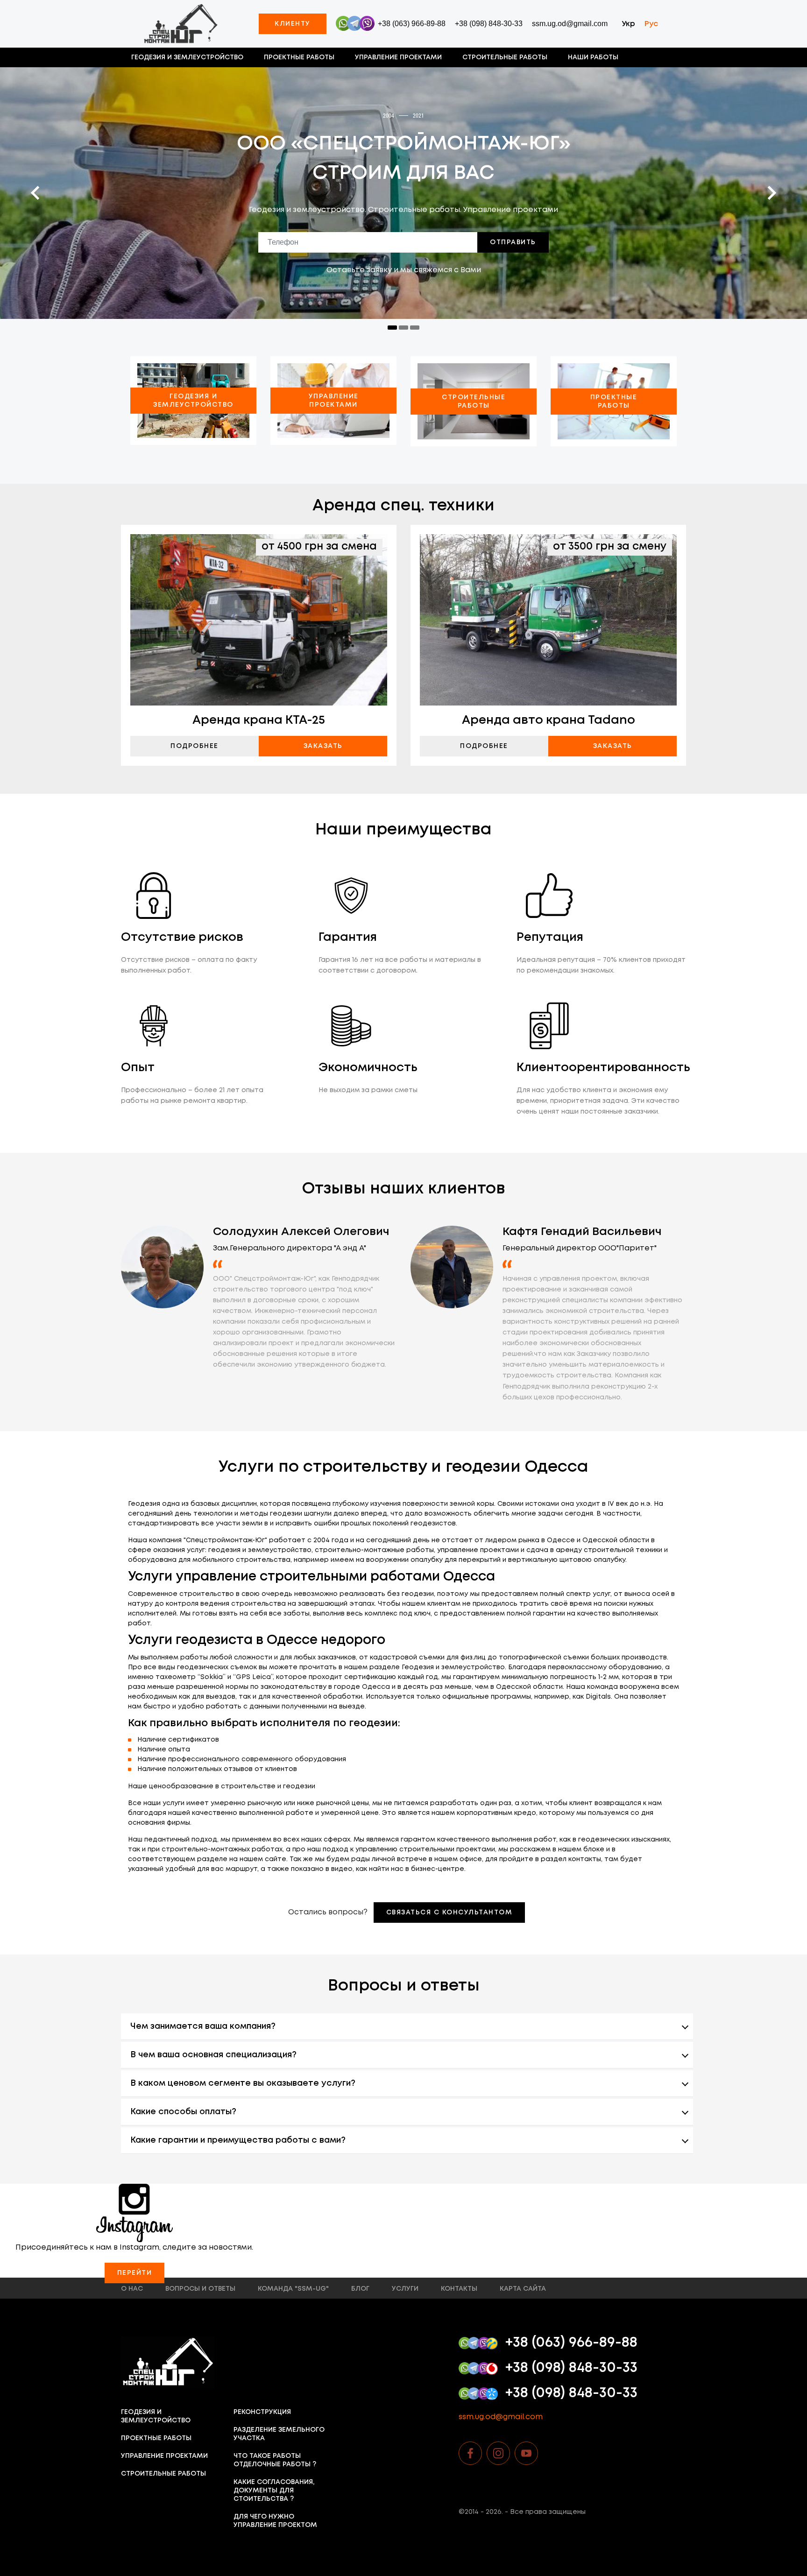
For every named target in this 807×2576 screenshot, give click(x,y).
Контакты (459, 2289)
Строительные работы (505, 57)
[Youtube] (526, 2453)
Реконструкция (262, 2412)
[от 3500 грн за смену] (548, 619)
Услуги (405, 2289)
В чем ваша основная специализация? (213, 2055)
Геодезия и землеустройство (187, 57)
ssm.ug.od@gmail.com (570, 24)
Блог (360, 2289)
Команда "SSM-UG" (293, 2289)
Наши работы (593, 57)
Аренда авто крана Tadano (549, 720)
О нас (132, 2289)
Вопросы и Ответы (200, 2289)
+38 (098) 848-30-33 (489, 24)
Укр (628, 24)
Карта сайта (523, 2289)
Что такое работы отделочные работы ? (275, 2460)
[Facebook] (470, 2453)
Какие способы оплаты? (183, 2112)
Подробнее (195, 746)
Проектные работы (299, 57)
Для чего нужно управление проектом (275, 2521)
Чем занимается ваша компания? (203, 2026)
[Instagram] (498, 2453)
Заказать (323, 746)
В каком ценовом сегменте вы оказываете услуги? (243, 2083)
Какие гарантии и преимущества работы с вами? (238, 2140)
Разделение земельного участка (279, 2434)
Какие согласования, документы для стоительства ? (274, 2491)
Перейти (135, 2273)
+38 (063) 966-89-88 (412, 24)
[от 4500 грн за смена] (259, 619)
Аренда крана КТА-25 (259, 720)
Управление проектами (398, 57)
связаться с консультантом (450, 1913)
